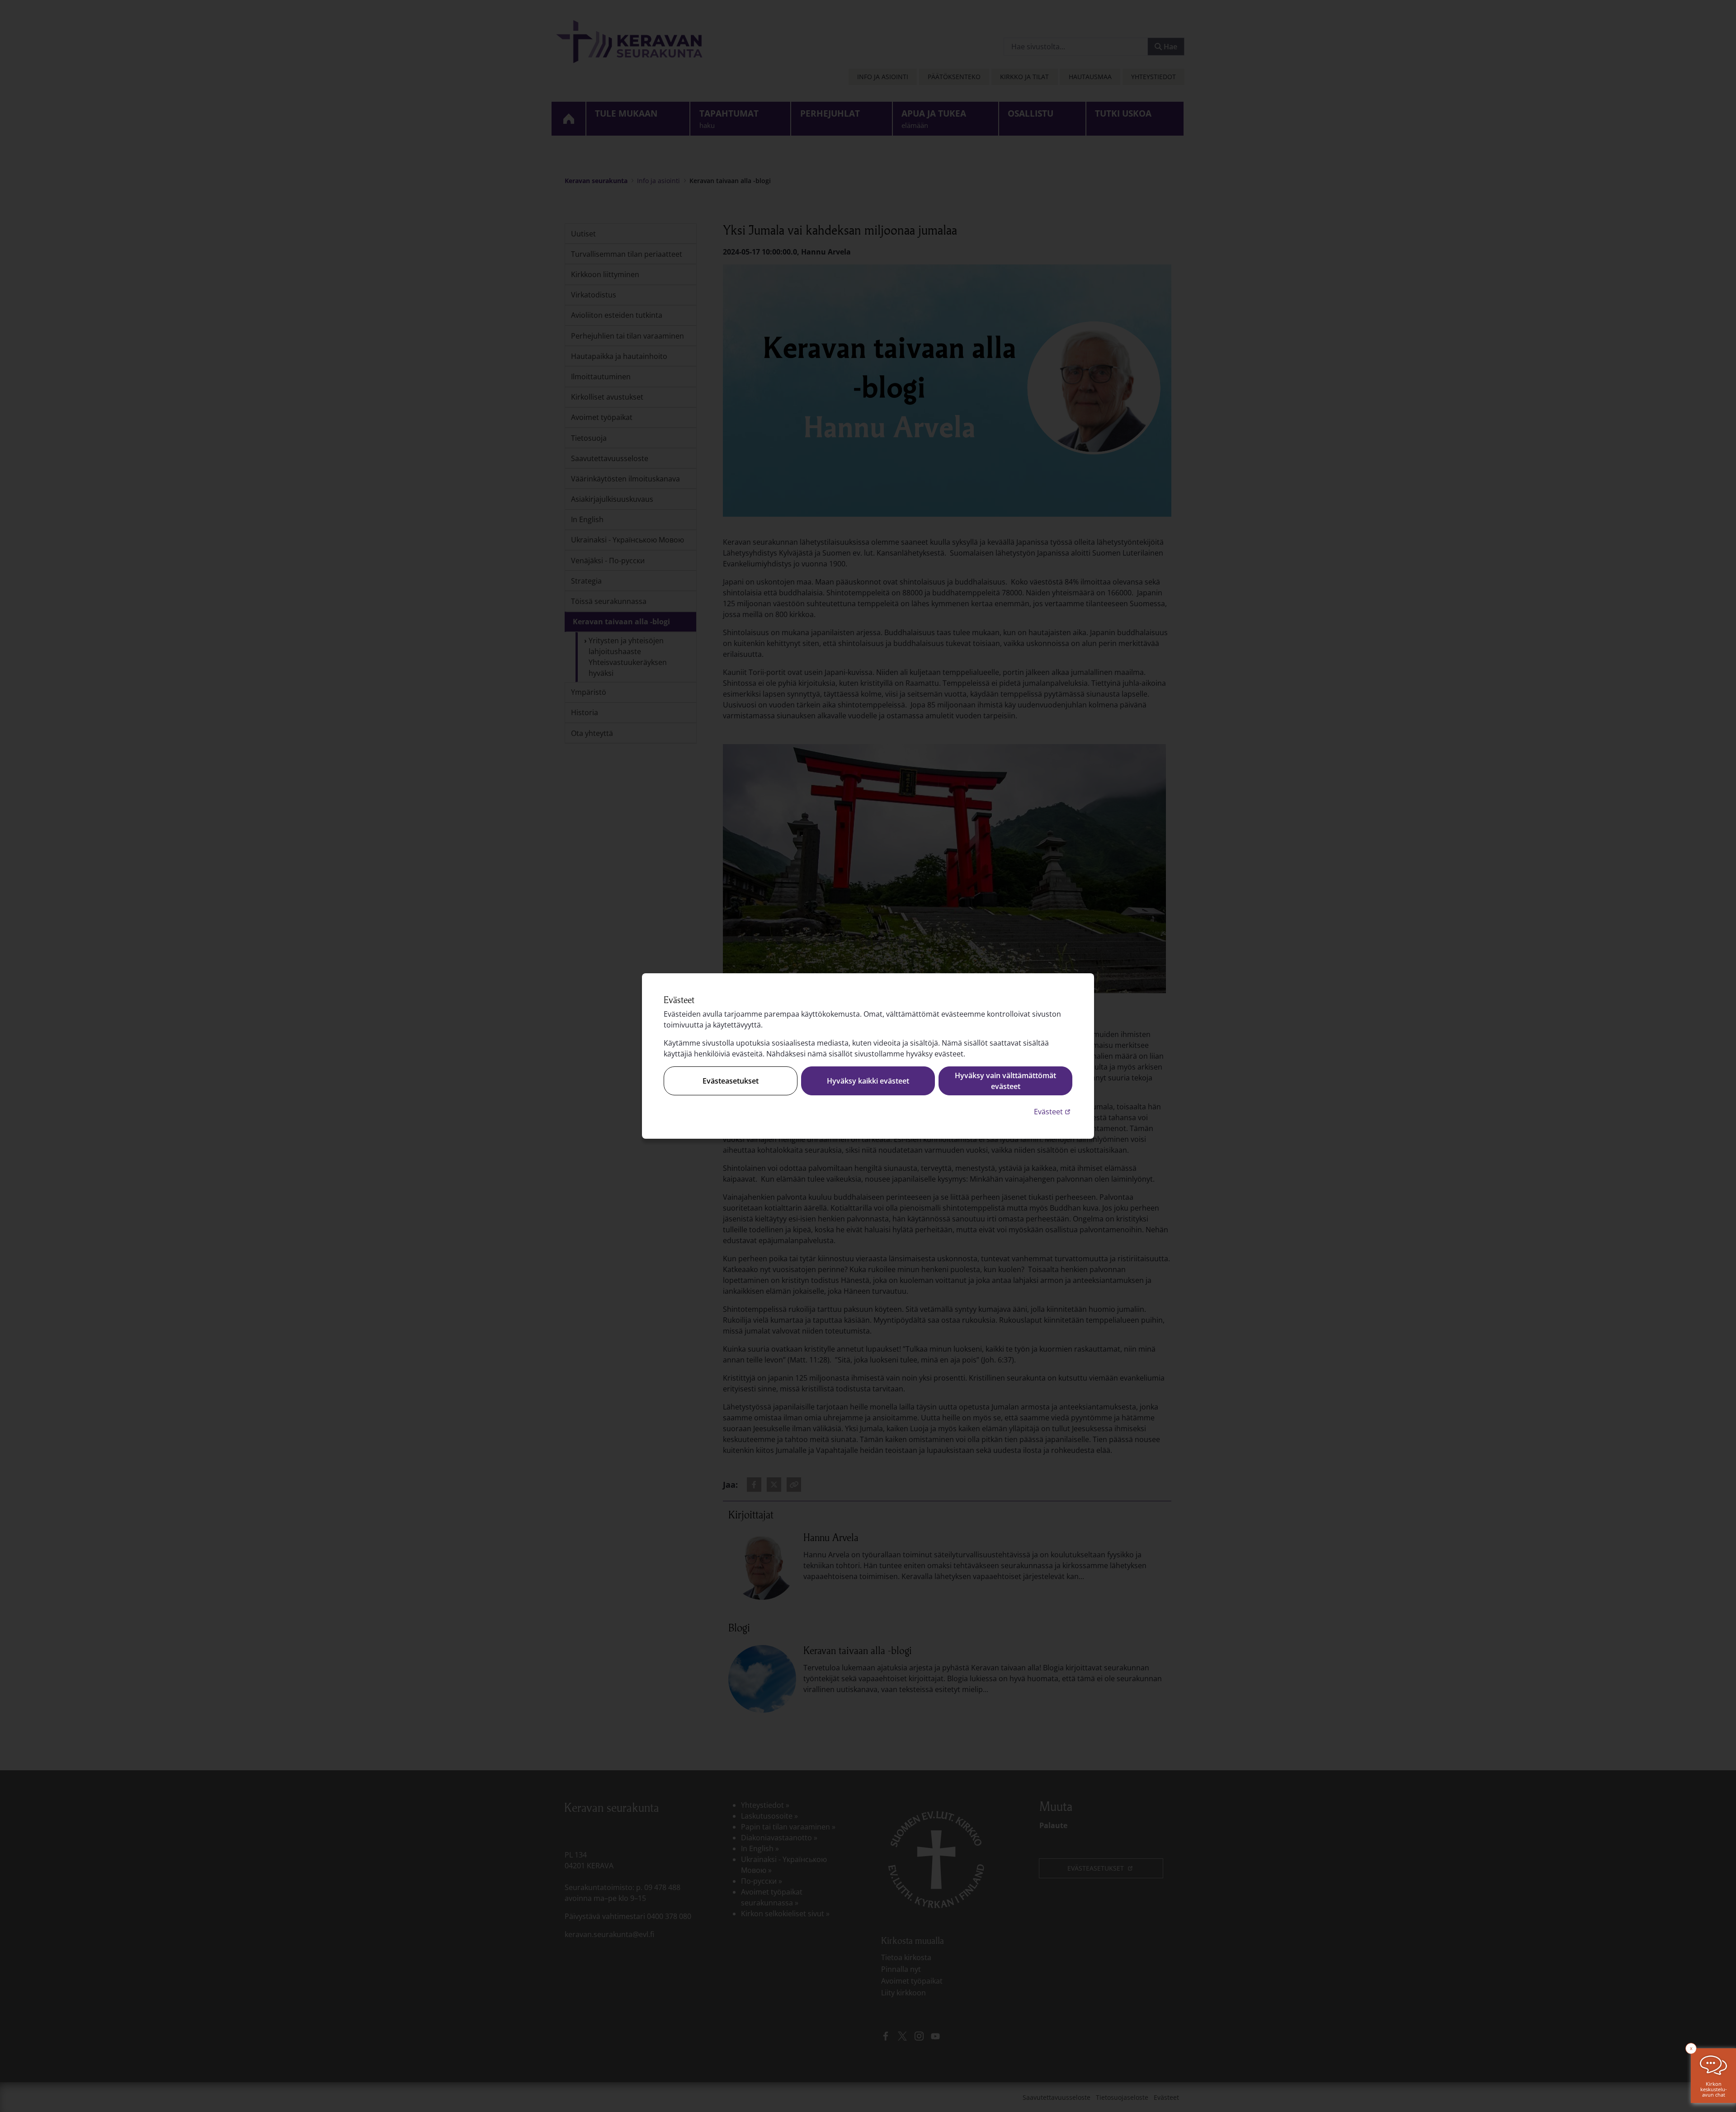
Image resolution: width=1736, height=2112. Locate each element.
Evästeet (1053, 1111)
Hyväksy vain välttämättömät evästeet (1005, 1081)
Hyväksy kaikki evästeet (868, 1081)
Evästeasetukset (731, 1081)
